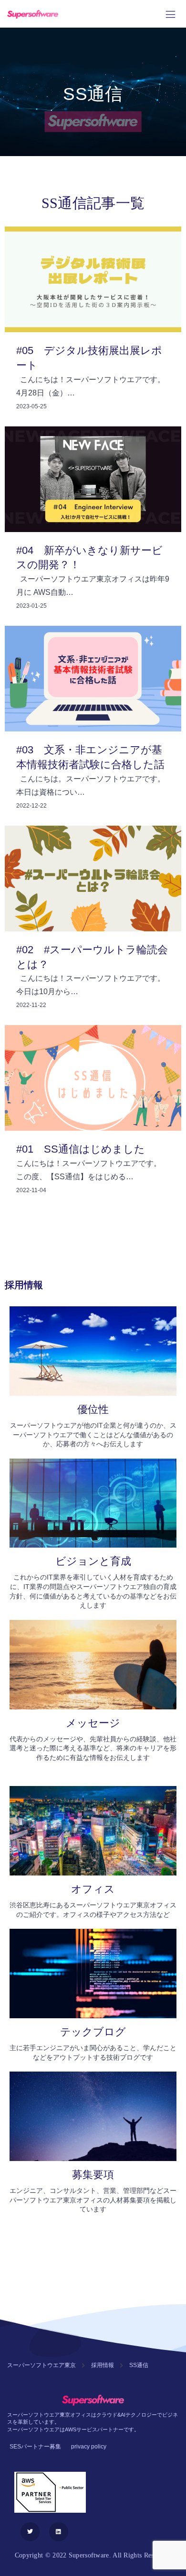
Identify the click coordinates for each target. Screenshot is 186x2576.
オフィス (93, 1889)
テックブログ (93, 2032)
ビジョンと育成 (93, 1561)
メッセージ (93, 1723)
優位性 (93, 1409)
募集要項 (93, 2175)
